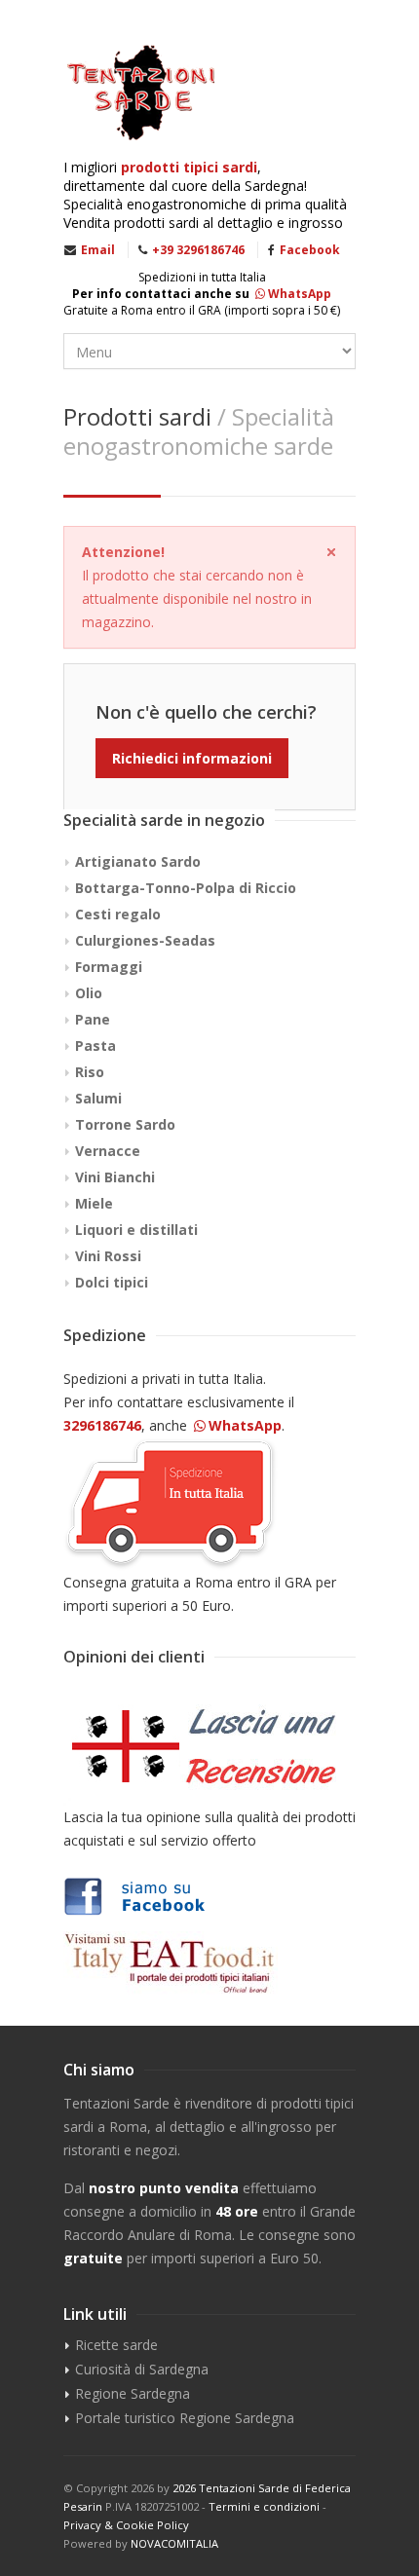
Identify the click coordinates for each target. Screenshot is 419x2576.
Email (98, 250)
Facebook (310, 250)
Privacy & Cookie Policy (126, 2525)
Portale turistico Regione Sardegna (185, 2418)
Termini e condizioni (264, 2506)
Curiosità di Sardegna (142, 2369)
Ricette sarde (116, 2345)
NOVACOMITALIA (174, 2543)
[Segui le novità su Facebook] (209, 1897)
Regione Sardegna (133, 2393)
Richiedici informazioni (192, 758)
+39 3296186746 (198, 250)
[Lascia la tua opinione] (209, 1747)
